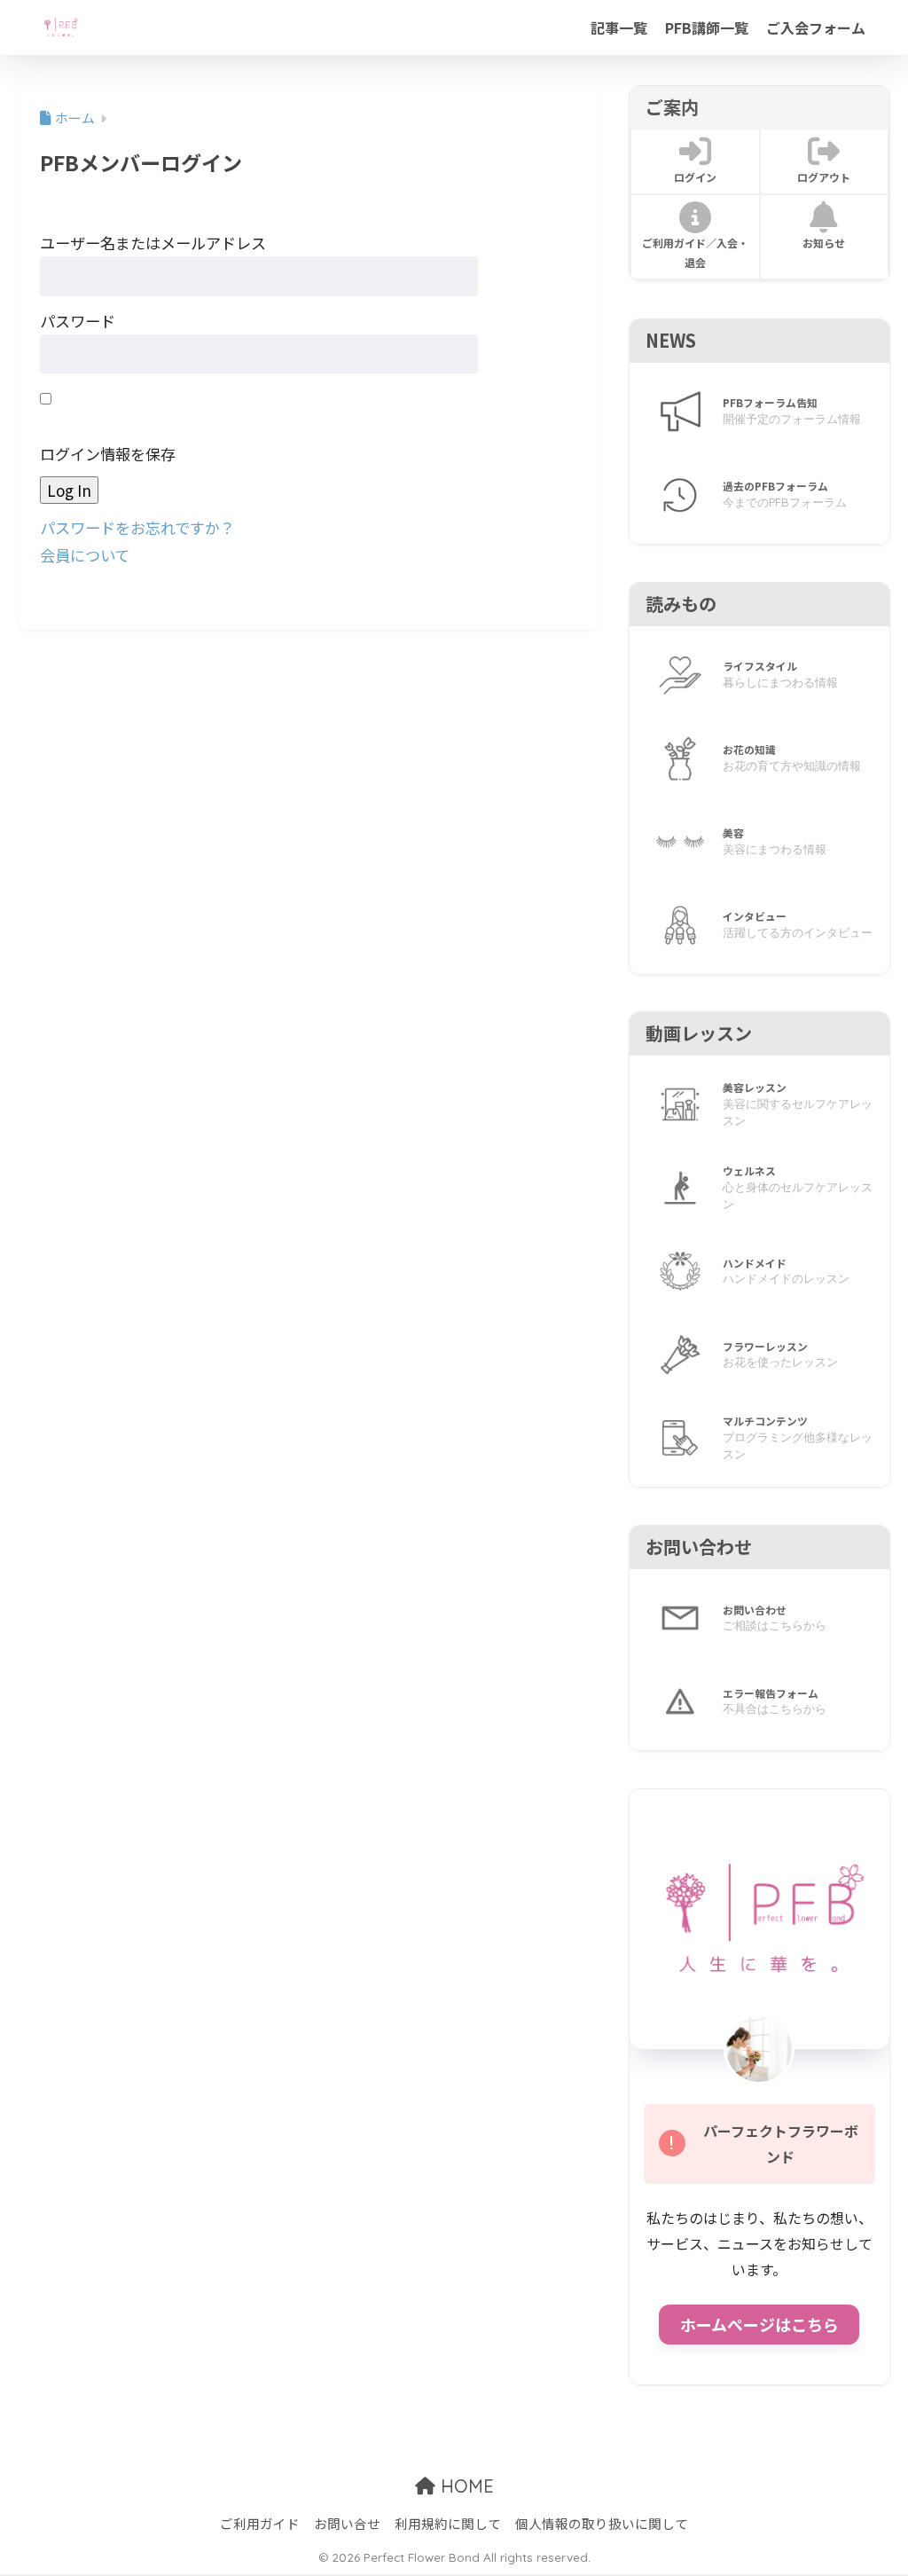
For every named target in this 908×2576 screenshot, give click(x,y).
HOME (465, 2486)
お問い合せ (347, 2523)
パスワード (78, 321)
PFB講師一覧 (707, 27)
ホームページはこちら (759, 2324)
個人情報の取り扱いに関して (602, 2523)
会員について (85, 555)
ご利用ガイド (260, 2523)
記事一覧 (619, 27)
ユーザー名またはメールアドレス (153, 243)
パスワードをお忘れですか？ (137, 527)
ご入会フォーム (816, 27)
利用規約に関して (448, 2523)
